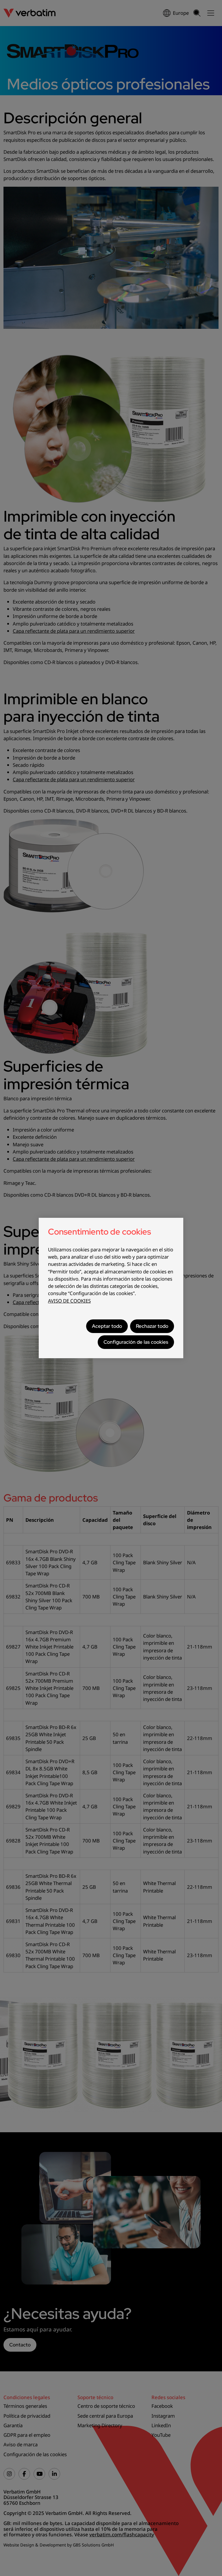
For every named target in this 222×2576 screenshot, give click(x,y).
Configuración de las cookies (136, 1342)
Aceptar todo (107, 1326)
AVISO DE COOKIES (69, 1301)
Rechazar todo (152, 1326)
